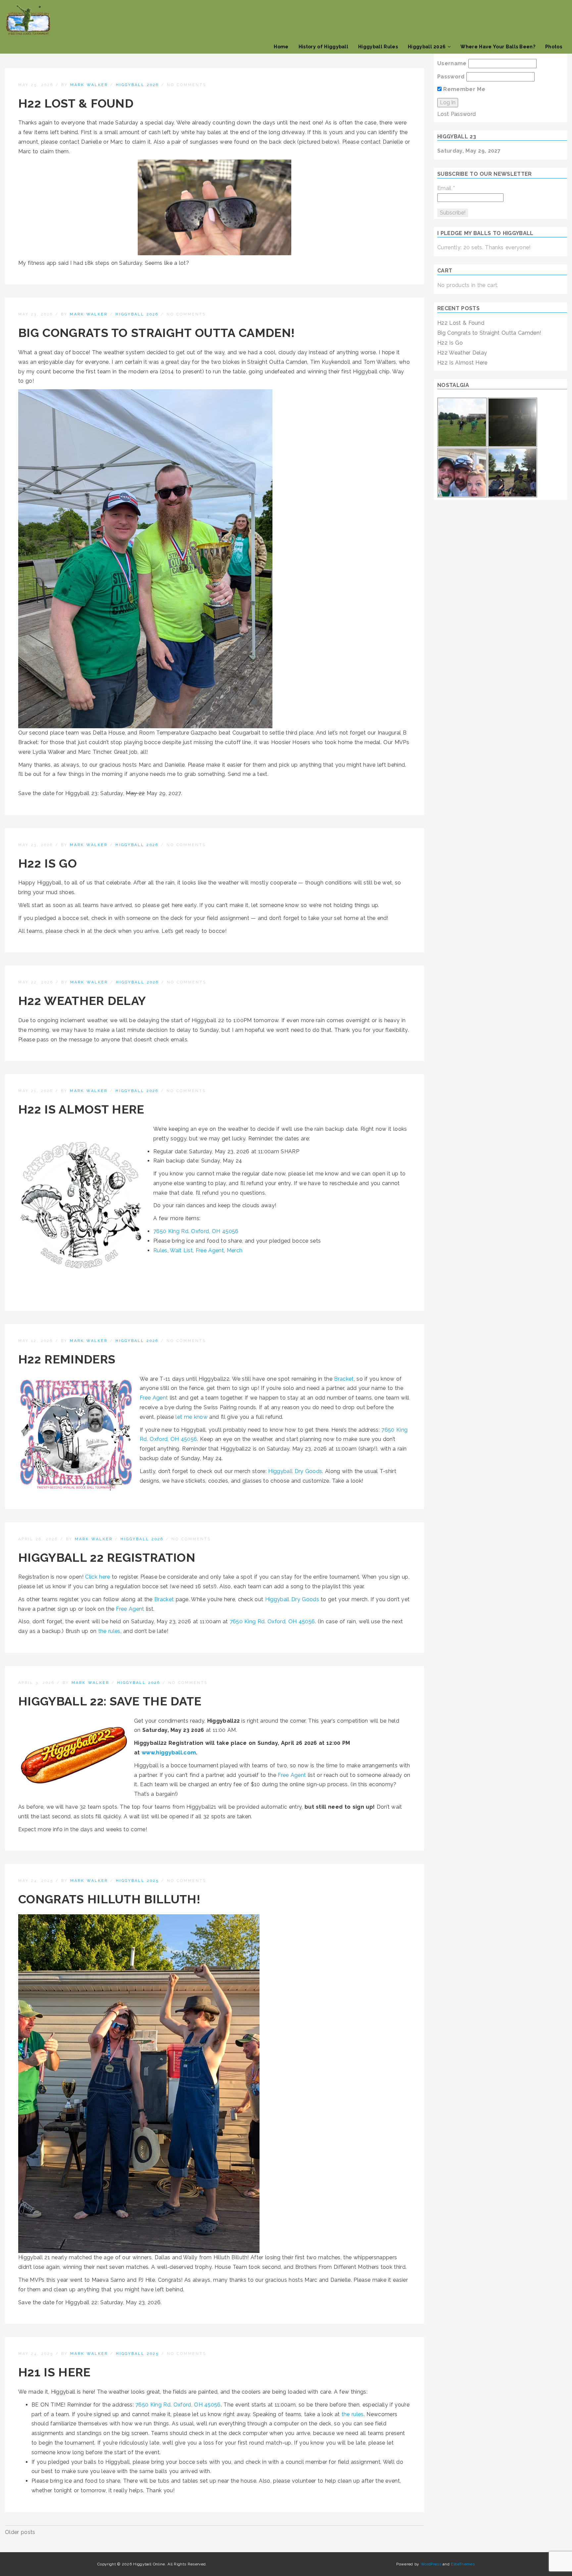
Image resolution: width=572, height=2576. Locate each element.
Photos (554, 47)
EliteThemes (463, 2564)
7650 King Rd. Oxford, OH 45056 (196, 1231)
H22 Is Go (48, 863)
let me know (191, 1417)
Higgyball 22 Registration (107, 1557)
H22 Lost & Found (76, 103)
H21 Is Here (54, 2372)
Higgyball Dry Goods (295, 1471)
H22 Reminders (67, 1359)
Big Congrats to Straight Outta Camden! (156, 333)
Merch (235, 1250)
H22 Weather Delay (82, 1001)
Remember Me (463, 89)
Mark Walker (89, 85)
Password (451, 77)
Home (281, 47)
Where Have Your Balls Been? (498, 47)
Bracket (344, 1379)
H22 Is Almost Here (81, 1109)
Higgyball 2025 (137, 1881)
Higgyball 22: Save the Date (110, 1701)
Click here (97, 1577)
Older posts (20, 2532)
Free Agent (210, 1250)
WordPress (431, 2564)
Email (446, 188)
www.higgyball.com (169, 1753)
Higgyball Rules (378, 47)
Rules (160, 1250)
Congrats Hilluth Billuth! (109, 1899)
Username (452, 63)
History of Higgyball (323, 47)
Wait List (181, 1250)
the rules (109, 1631)
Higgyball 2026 (427, 47)
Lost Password (456, 114)
